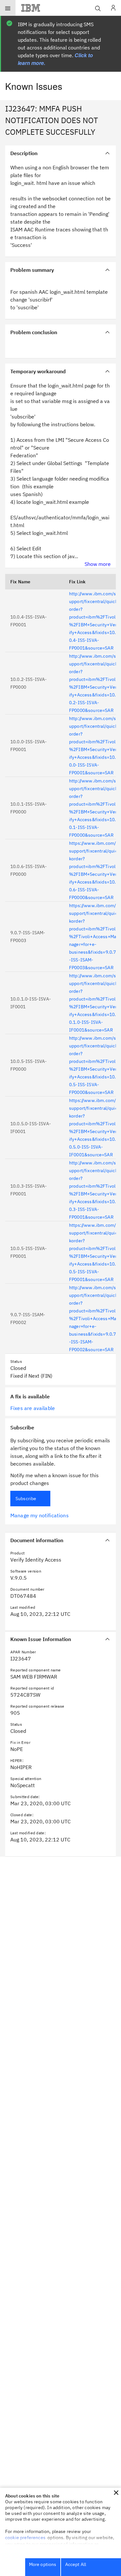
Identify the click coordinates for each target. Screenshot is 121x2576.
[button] (116, 2493)
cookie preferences (25, 2538)
